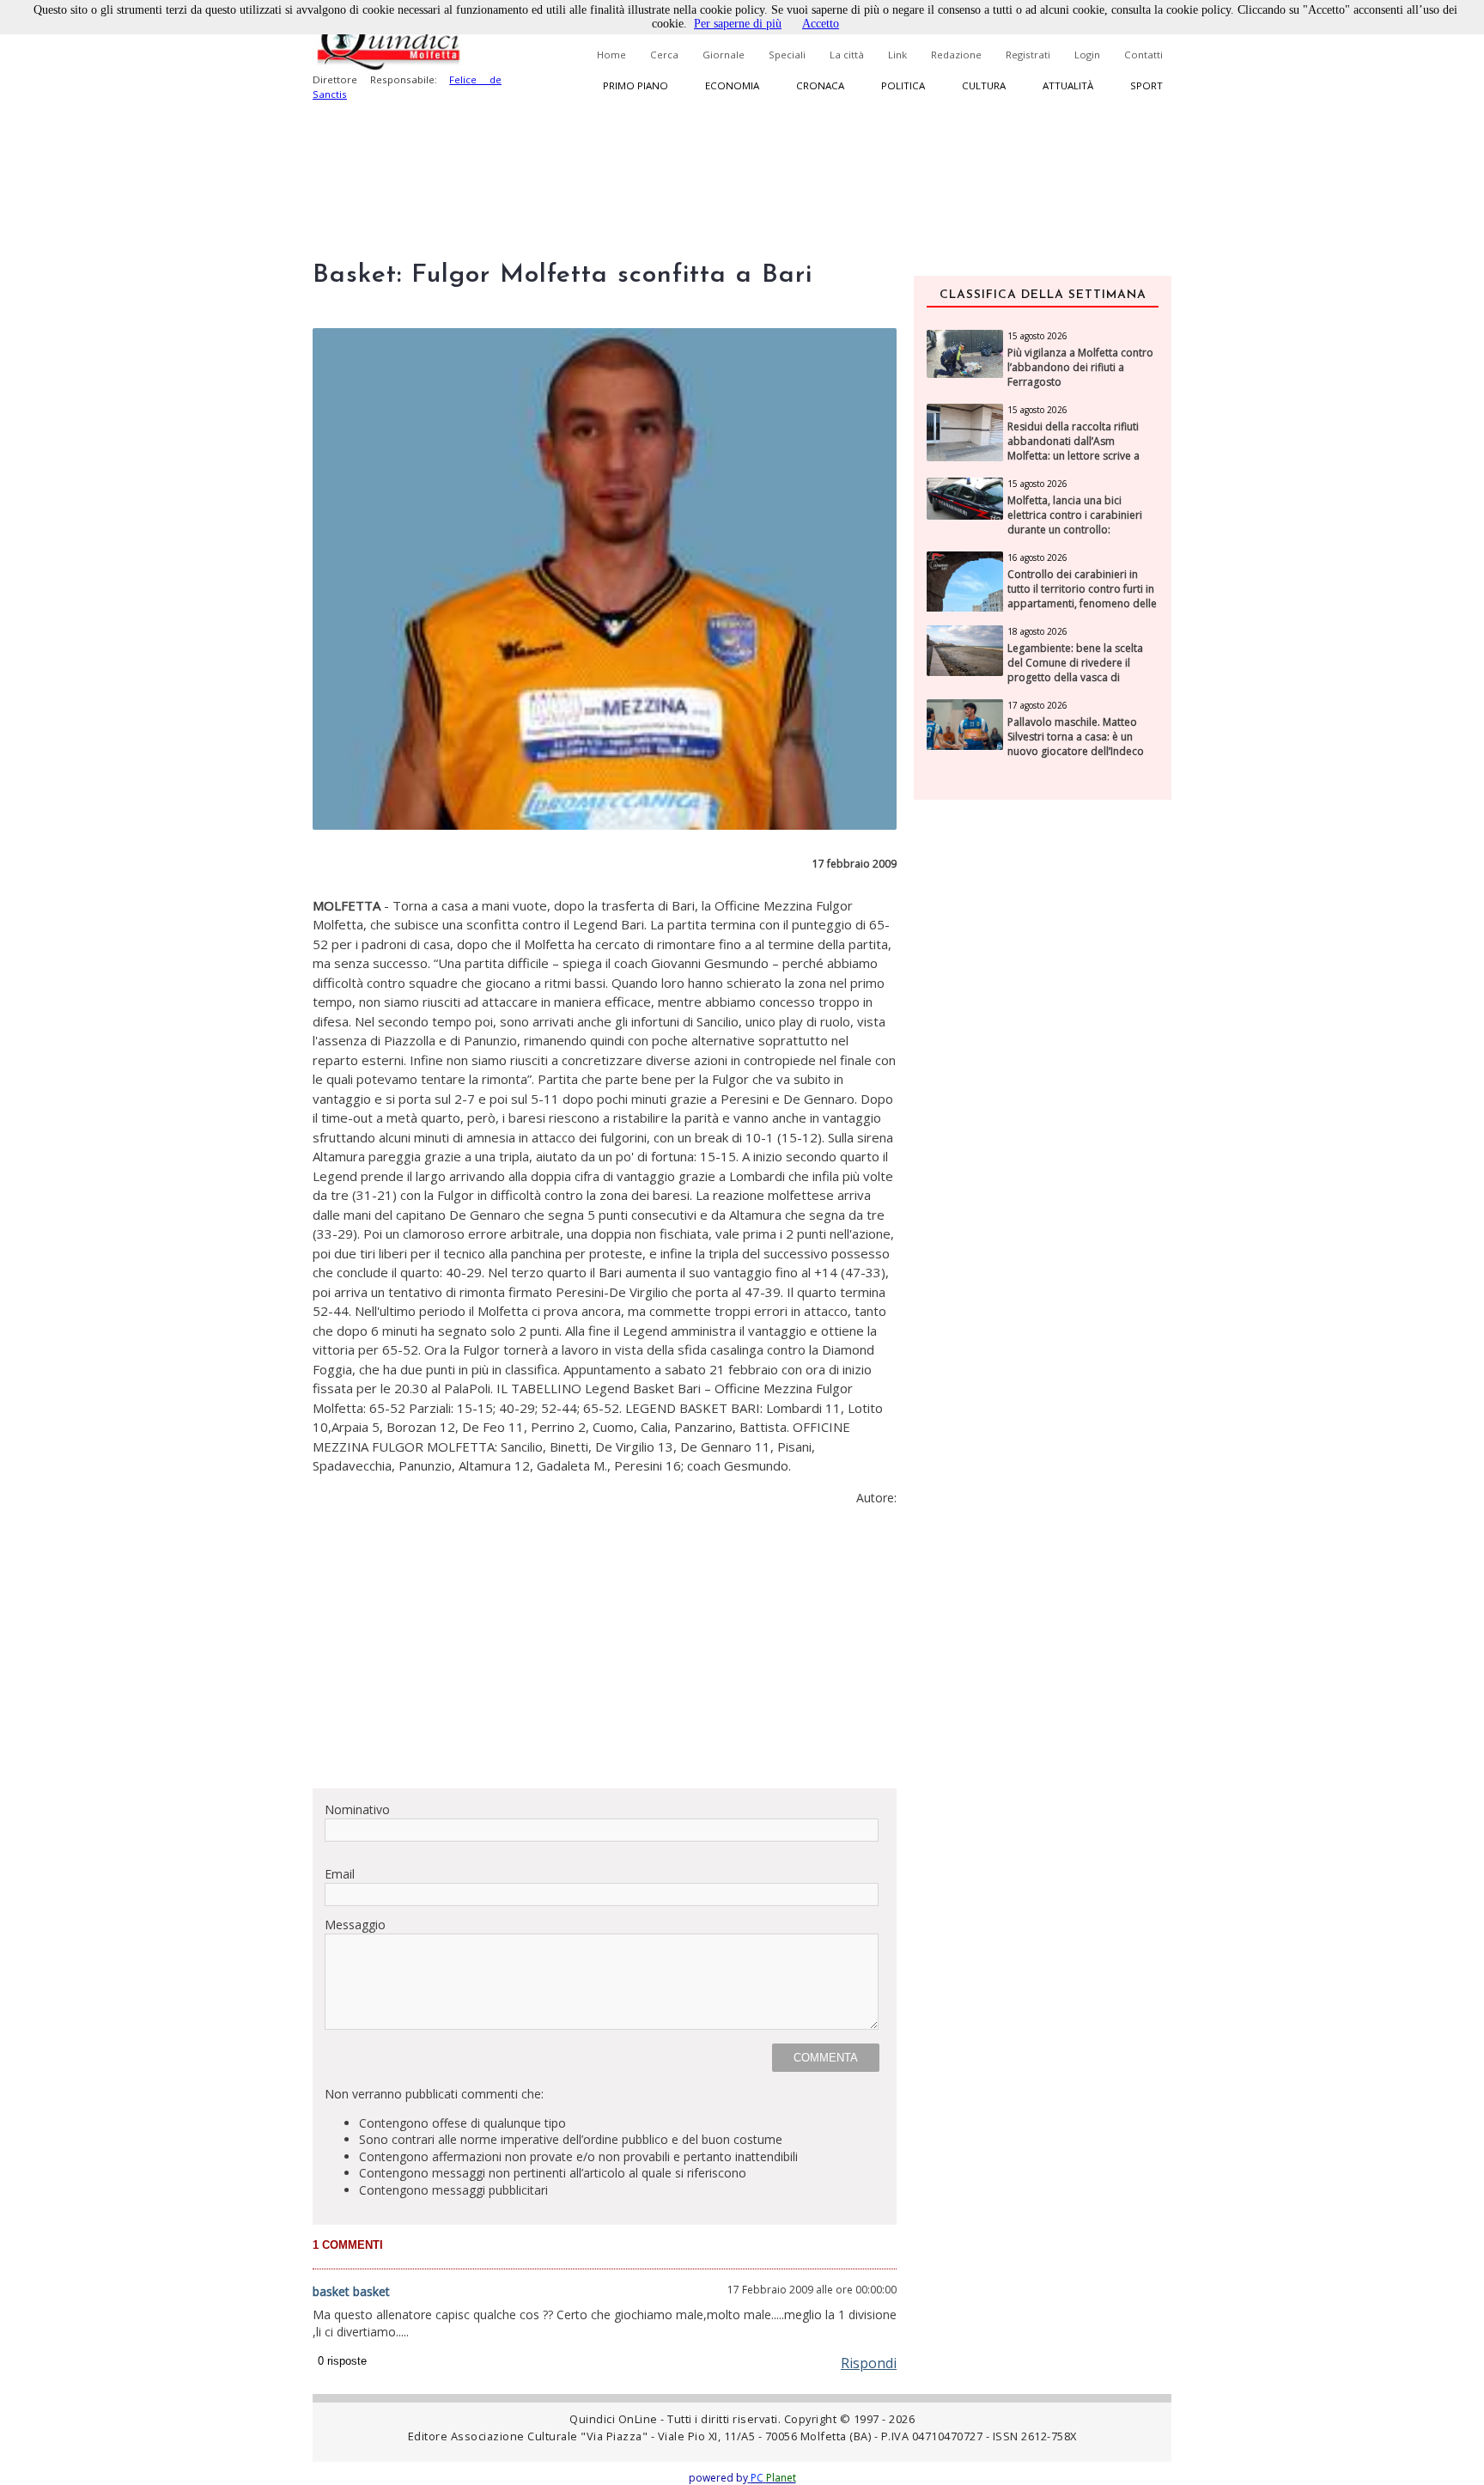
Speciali (787, 55)
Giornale (724, 55)
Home (611, 55)
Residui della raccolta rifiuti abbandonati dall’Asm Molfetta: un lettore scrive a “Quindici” (1073, 448)
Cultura (984, 85)
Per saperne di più (738, 24)
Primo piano (636, 85)
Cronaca (820, 85)
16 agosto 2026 (1037, 557)
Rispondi (869, 2363)
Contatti (1143, 55)
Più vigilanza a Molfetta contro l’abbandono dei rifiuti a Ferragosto (1080, 368)
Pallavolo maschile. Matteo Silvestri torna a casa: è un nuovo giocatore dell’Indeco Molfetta (1076, 744)
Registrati (1028, 55)
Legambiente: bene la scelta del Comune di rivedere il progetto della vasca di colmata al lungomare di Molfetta (1075, 677)
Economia (732, 85)
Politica (903, 85)
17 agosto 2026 (1037, 705)
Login (1087, 55)
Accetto (821, 24)
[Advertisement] (605, 1654)
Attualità (1068, 85)
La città (847, 55)
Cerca (664, 55)
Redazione (956, 55)
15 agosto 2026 (1037, 336)
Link (897, 55)
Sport (1146, 85)
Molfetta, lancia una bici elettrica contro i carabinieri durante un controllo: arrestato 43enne (1075, 522)
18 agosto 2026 (1037, 631)
